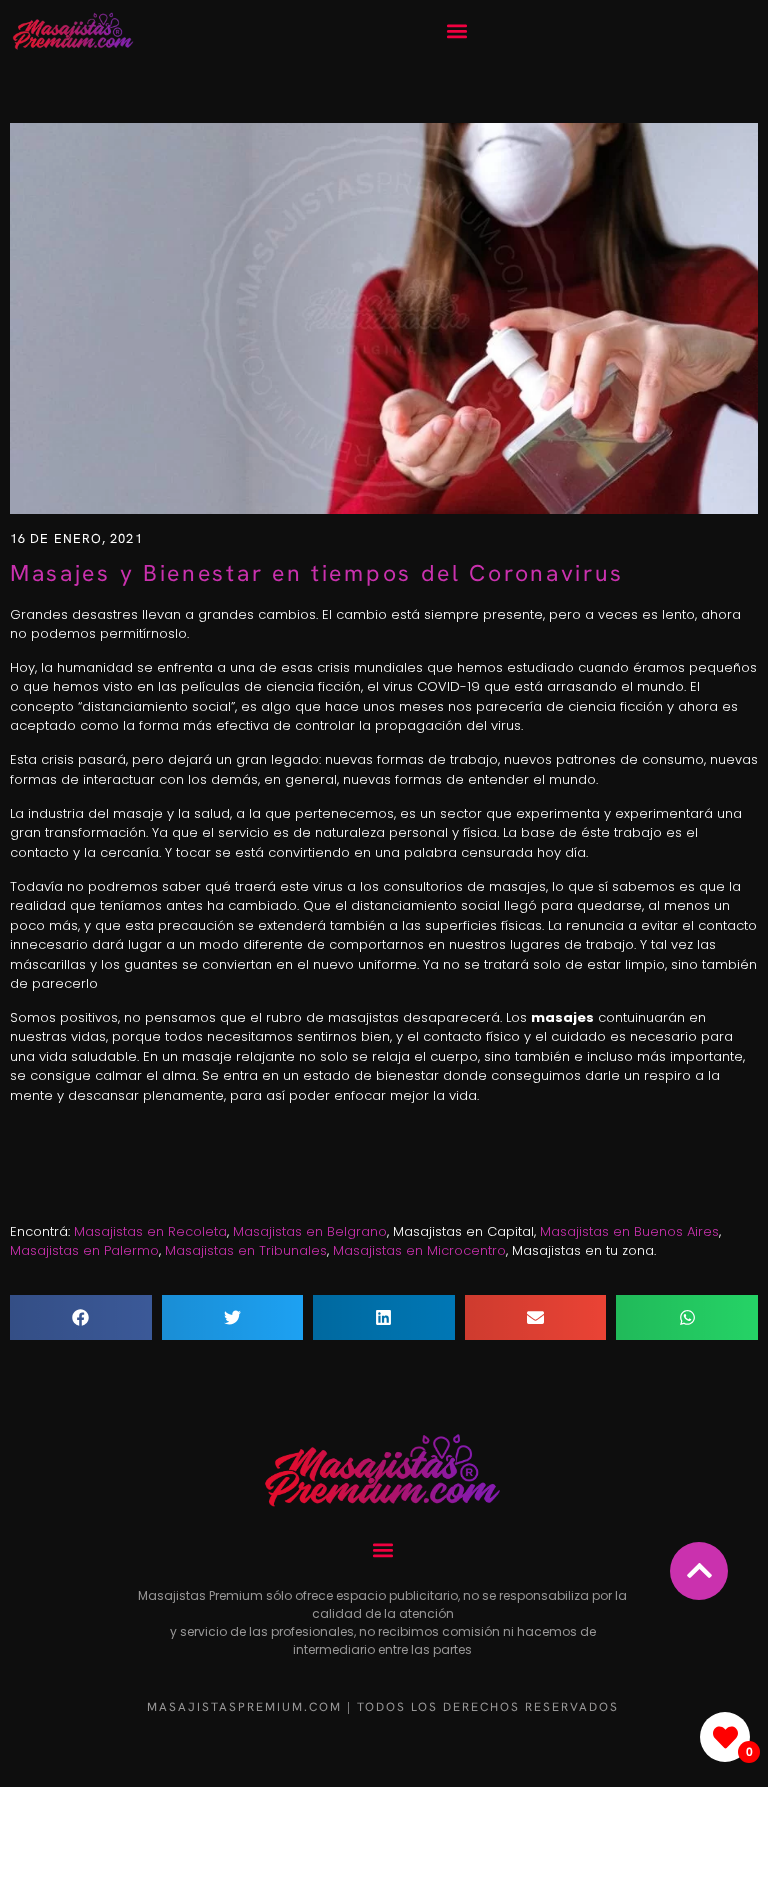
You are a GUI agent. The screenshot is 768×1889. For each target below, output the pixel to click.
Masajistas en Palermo (84, 1250)
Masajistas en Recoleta (150, 1231)
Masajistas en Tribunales (246, 1250)
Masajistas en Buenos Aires (629, 1231)
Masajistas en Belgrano (310, 1231)
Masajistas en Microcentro (419, 1250)
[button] (457, 31)
